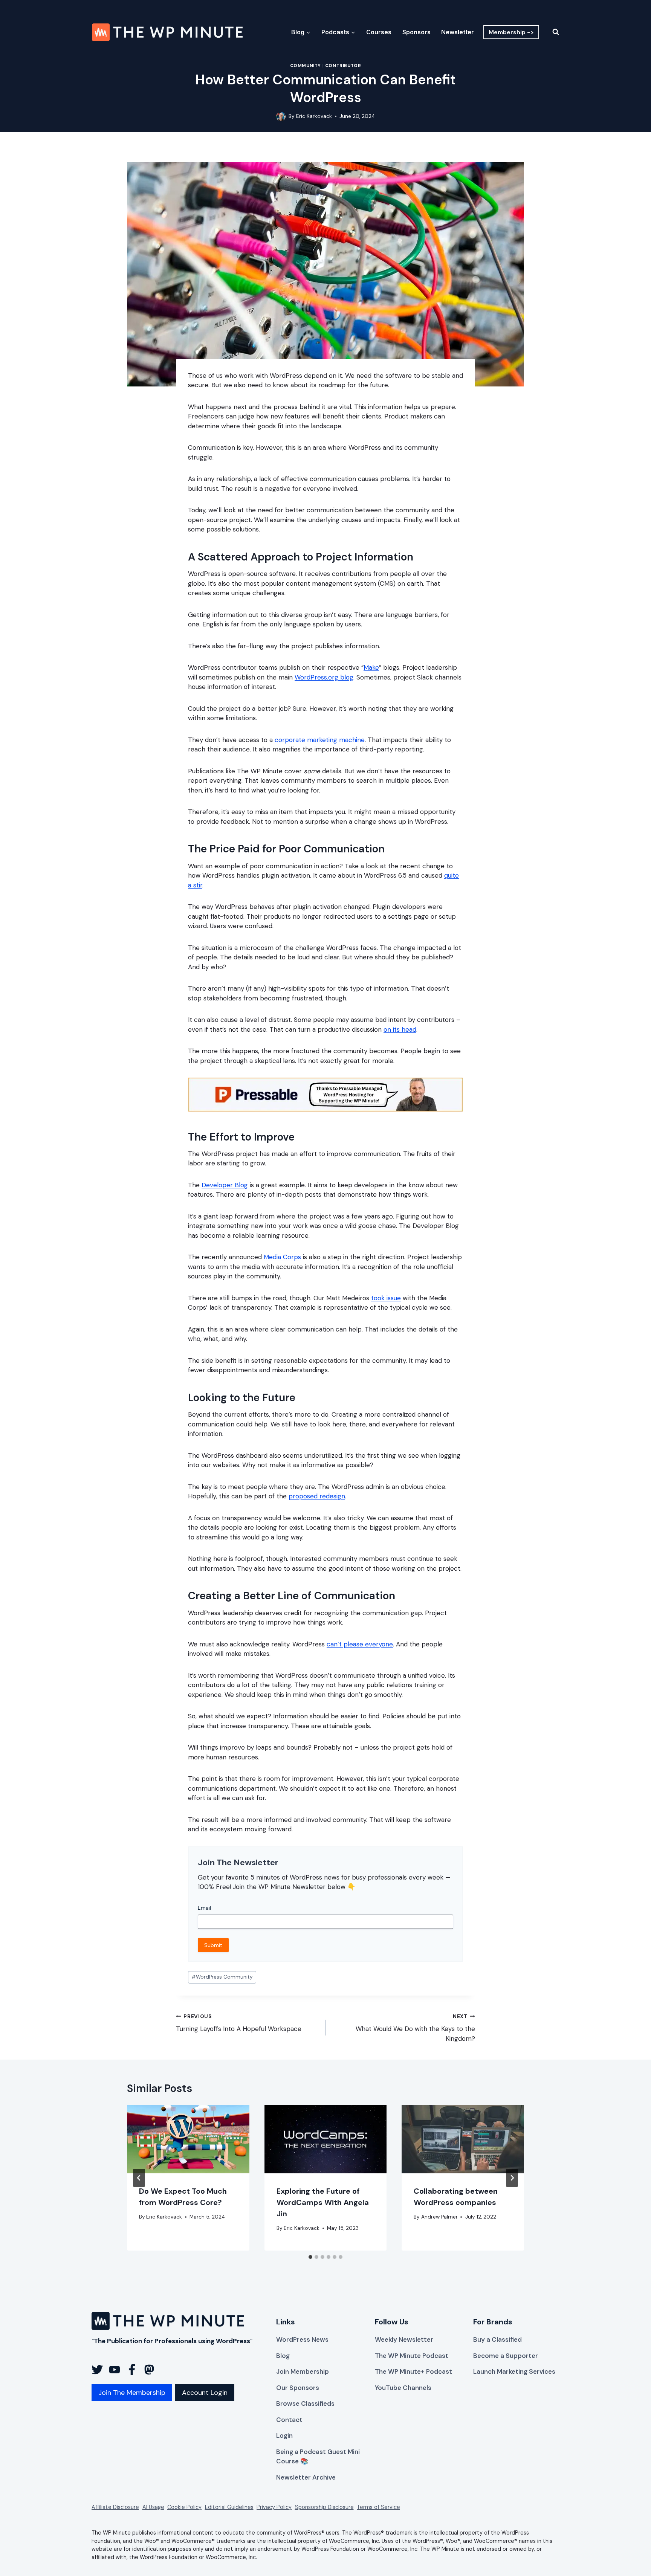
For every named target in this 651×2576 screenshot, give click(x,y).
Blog (283, 2356)
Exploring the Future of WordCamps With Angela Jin (323, 2202)
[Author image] (281, 117)
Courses (379, 32)
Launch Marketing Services (514, 2371)
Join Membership (303, 2371)
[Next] (512, 2178)
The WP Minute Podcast (412, 2356)
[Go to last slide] (139, 2178)
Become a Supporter (506, 2356)
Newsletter (458, 32)
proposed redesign (317, 1496)
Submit (213, 1945)
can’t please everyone (360, 1644)
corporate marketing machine (320, 740)
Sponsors (416, 32)
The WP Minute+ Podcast (413, 2371)
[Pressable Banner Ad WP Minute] (325, 1109)
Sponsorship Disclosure (324, 2507)
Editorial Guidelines (229, 2507)
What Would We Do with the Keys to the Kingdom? (415, 2028)
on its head (400, 1029)
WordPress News (302, 2339)
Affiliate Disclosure (115, 2507)
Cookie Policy (184, 2507)
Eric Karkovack (314, 116)
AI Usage (153, 2507)
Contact (289, 2420)
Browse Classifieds (305, 2403)
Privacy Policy (274, 2507)
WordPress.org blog (324, 677)
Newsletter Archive (306, 2477)
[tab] (310, 2257)
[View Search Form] (551, 32)
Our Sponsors (298, 2388)
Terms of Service (378, 2507)
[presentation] (188, 2139)
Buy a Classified (497, 2339)
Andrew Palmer (439, 2217)
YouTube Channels (403, 2388)
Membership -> (511, 32)
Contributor (343, 66)
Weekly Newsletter (404, 2339)
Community (306, 66)
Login (284, 2436)
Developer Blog (225, 1185)
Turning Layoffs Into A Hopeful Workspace (239, 2023)
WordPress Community (222, 1977)
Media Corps (282, 1257)
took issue (386, 1298)
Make (371, 667)
